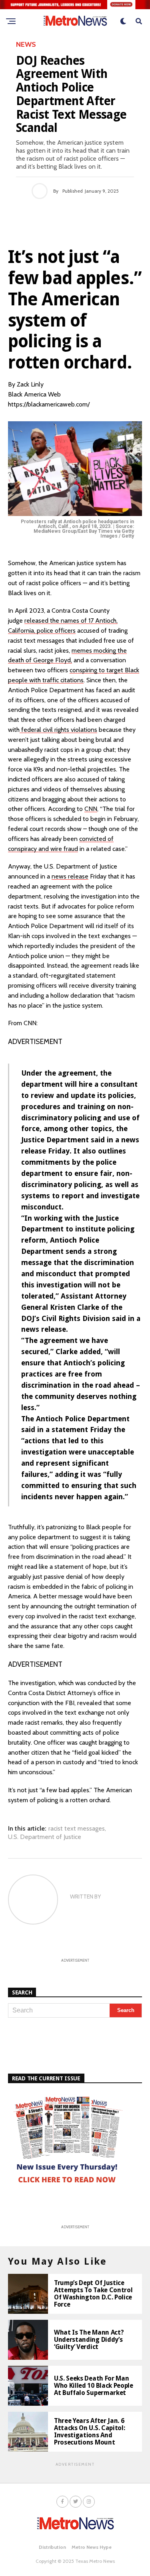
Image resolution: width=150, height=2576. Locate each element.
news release (70, 876)
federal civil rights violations (58, 730)
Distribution (52, 2547)
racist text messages (77, 1829)
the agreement (70, 1073)
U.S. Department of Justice (45, 1837)
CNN (91, 809)
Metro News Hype (92, 2547)
